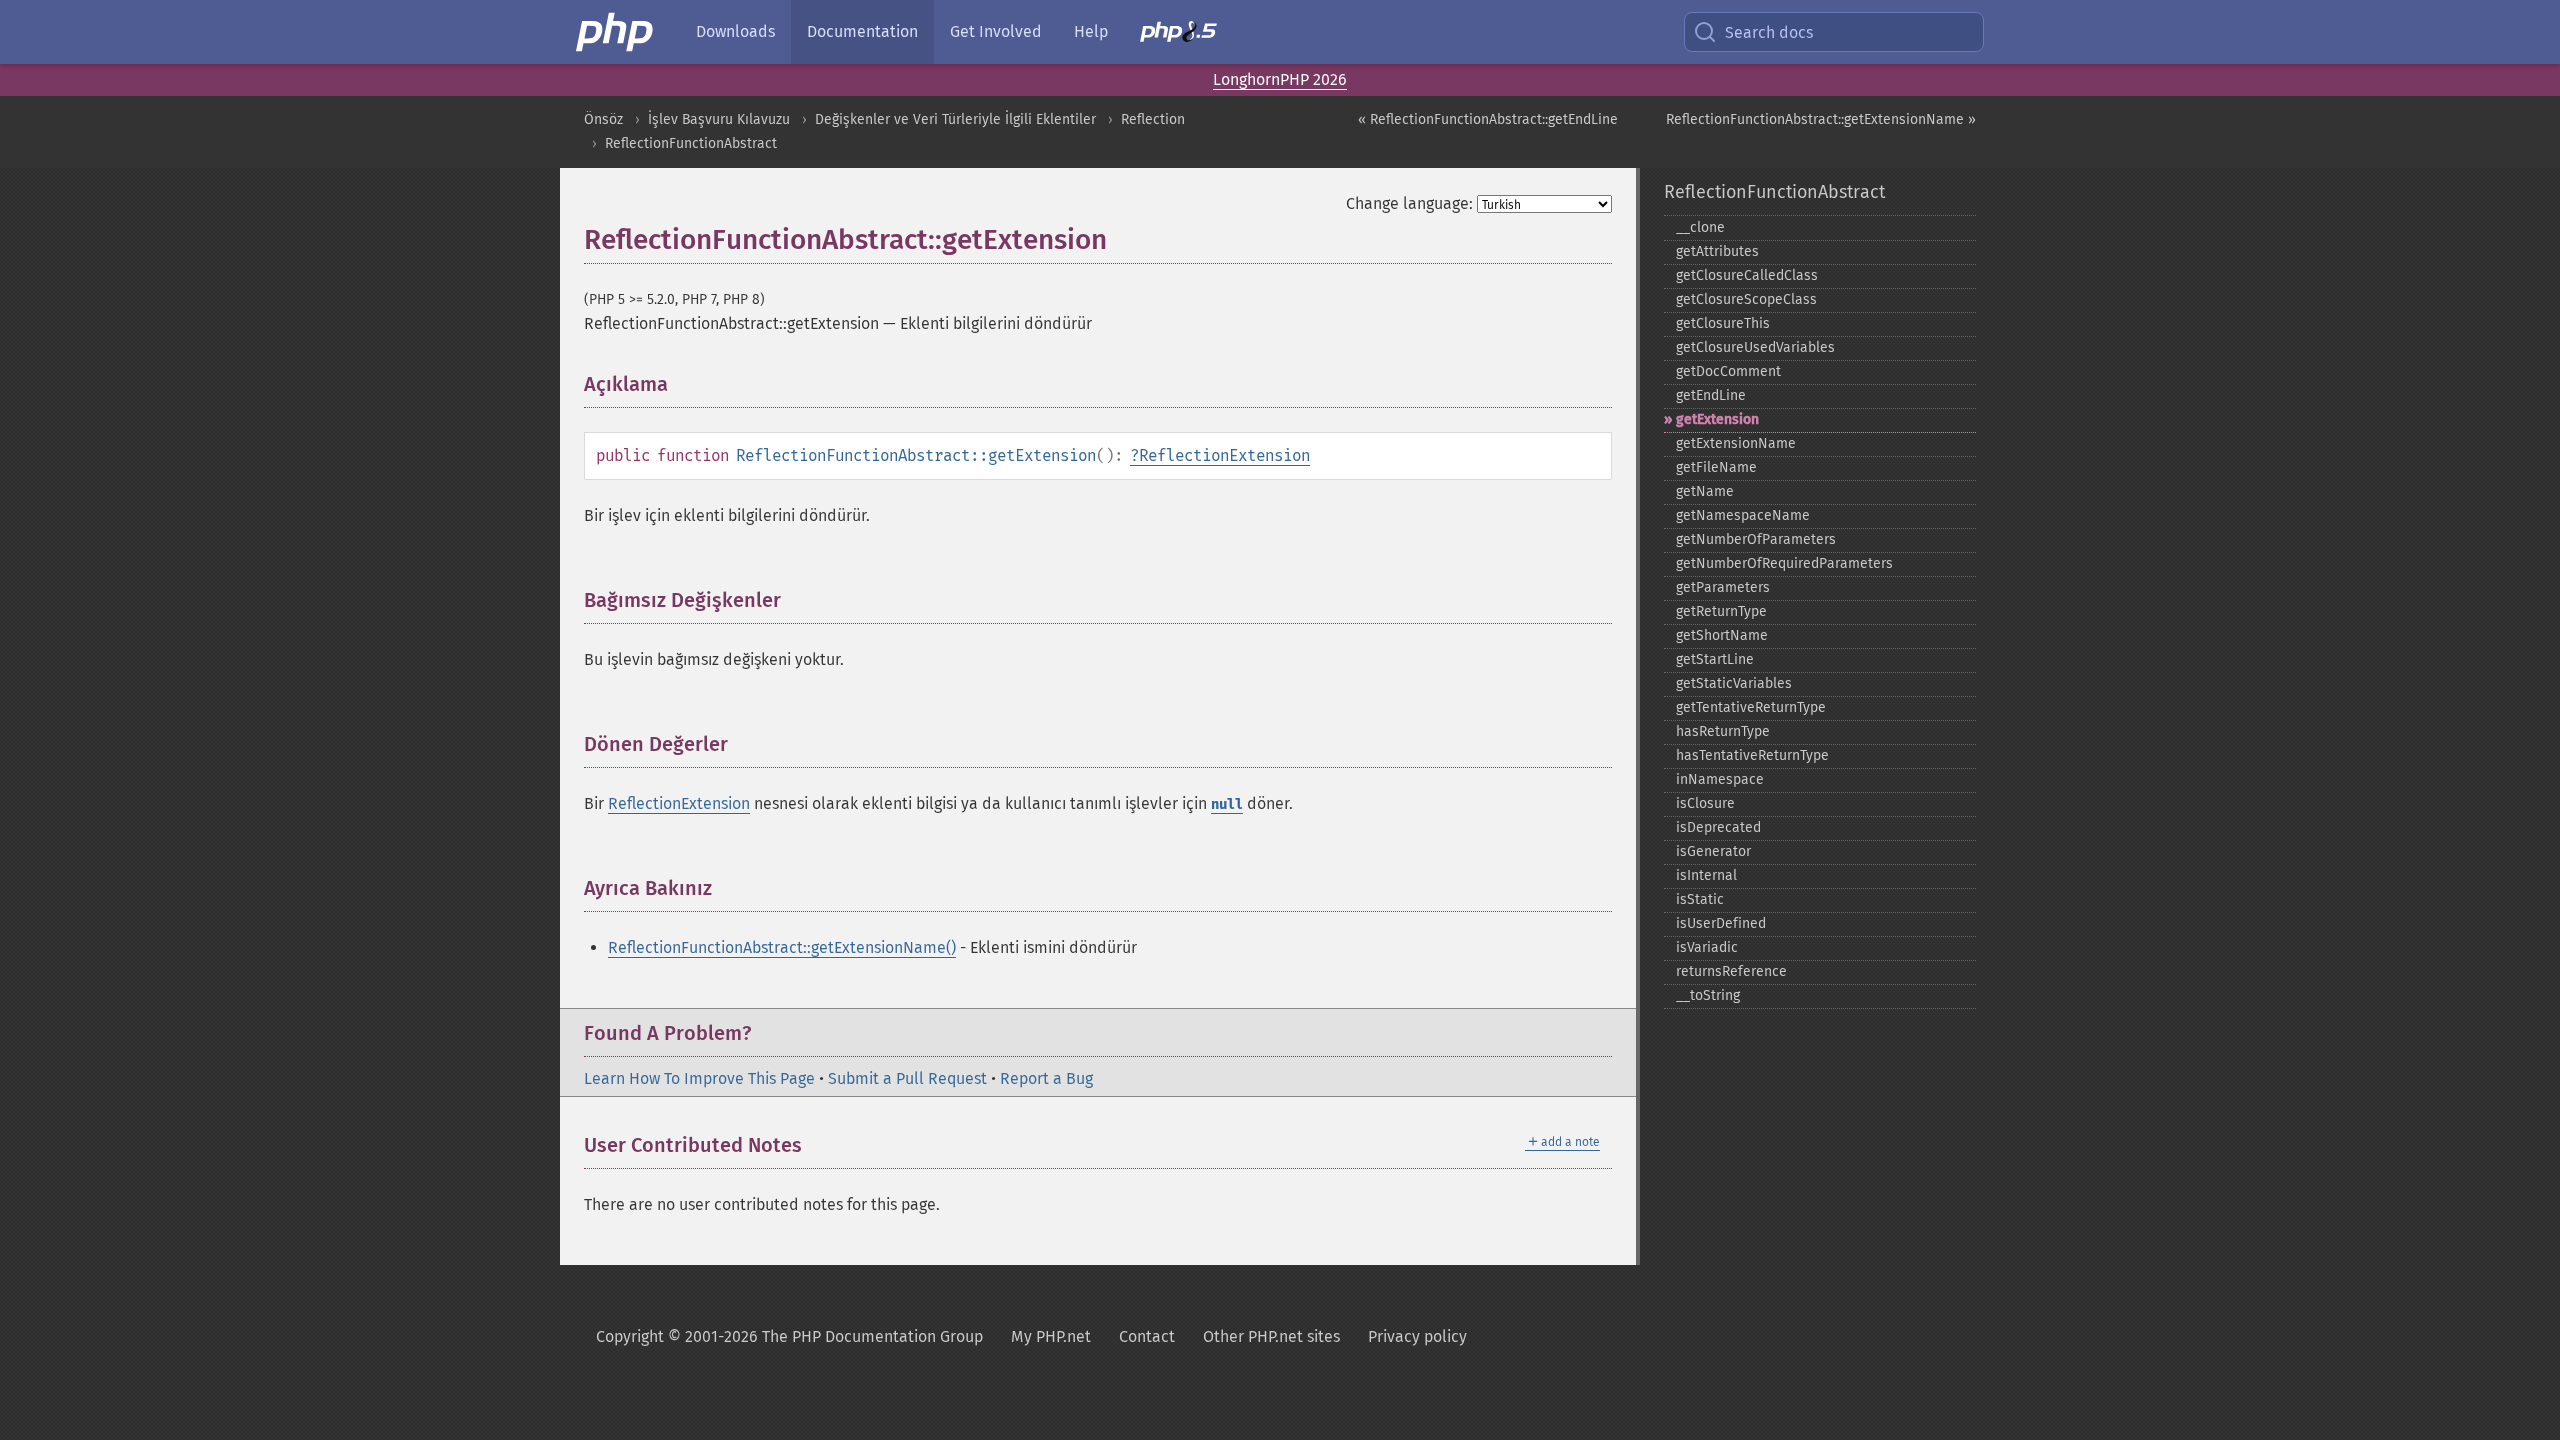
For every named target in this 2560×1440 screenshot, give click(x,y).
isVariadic (1707, 947)
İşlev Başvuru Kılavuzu (719, 119)
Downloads (735, 31)
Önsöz (603, 119)
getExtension (1717, 419)
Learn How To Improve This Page (699, 1078)
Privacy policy (1417, 1336)
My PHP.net (1051, 1336)
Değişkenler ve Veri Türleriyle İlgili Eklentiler (955, 119)
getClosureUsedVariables (1755, 347)
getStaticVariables (1734, 683)
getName (1705, 491)
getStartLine (1715, 659)
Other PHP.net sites (1271, 1336)
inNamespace (1720, 779)
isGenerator (1713, 851)
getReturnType (1721, 611)
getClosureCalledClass (1747, 275)
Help (1091, 31)
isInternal (1706, 875)
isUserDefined (1721, 923)
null (1227, 804)
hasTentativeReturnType (1752, 755)
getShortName (1722, 635)
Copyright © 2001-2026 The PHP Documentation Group (789, 1336)
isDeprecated (1718, 827)
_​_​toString (1708, 995)
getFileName (1716, 467)
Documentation (862, 31)
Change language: (1409, 203)
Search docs (1769, 32)
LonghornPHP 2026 (1280, 79)
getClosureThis (1723, 323)
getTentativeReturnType (1751, 707)
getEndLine (1711, 395)
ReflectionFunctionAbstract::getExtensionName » (1821, 119)
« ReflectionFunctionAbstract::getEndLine (1488, 119)
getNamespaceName (1743, 515)
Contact (1147, 1336)
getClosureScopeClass (1746, 299)
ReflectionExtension (1224, 455)
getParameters (1723, 587)
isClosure (1705, 803)
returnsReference (1731, 971)
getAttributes (1717, 251)
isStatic (1700, 899)
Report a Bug (1046, 1078)
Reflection (1153, 119)
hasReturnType (1723, 731)
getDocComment (1728, 371)
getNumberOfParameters (1756, 539)
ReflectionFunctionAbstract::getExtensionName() (782, 947)
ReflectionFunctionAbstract (691, 143)
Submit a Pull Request (907, 1078)
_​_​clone (1700, 227)
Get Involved (996, 31)
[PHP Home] (616, 32)
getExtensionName (1736, 443)
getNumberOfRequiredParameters (1784, 563)
